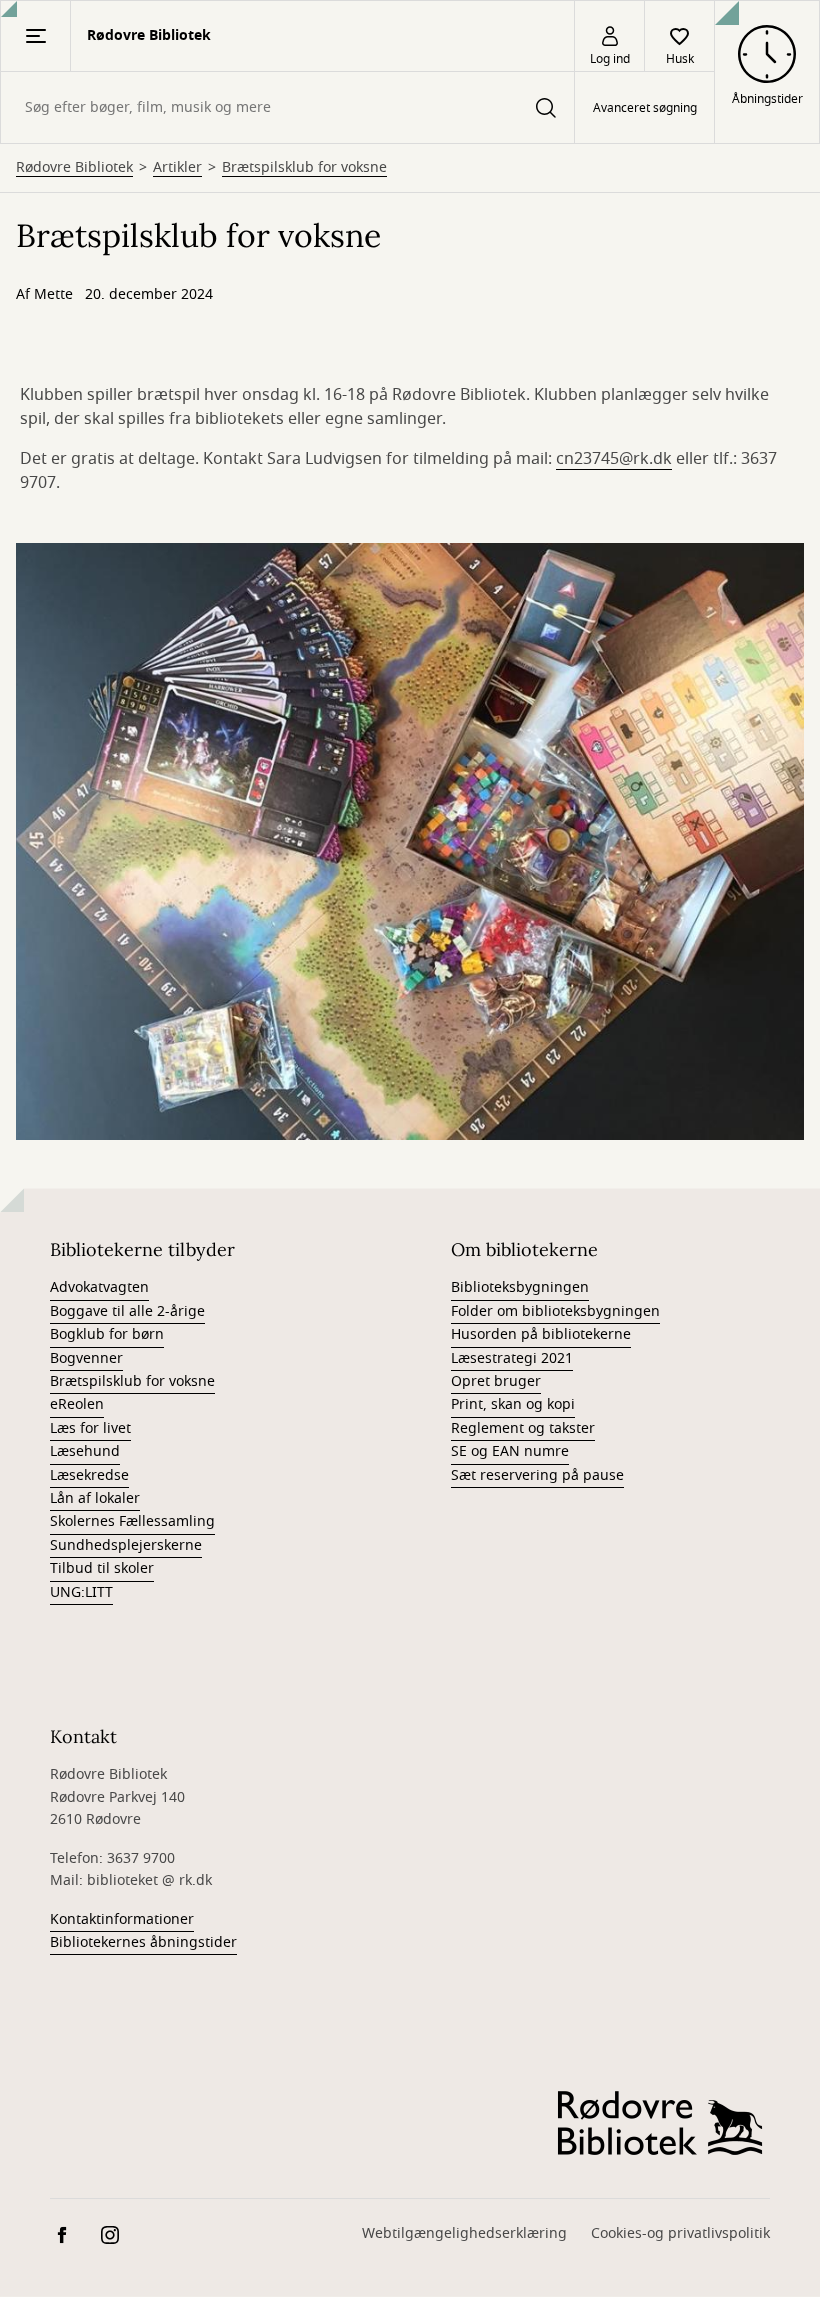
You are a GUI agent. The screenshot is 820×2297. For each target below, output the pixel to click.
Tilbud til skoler (102, 1568)
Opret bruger (496, 1381)
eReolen (77, 1404)
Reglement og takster (523, 1428)
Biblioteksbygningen (520, 1287)
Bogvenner (86, 1358)
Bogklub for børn (107, 1334)
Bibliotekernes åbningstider (143, 1942)
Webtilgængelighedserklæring (464, 2233)
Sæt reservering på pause (537, 1475)
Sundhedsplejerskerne (126, 1545)
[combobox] (287, 107)
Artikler (177, 168)
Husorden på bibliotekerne (541, 1334)
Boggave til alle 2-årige (127, 1311)
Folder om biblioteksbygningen (555, 1311)
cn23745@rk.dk (614, 459)
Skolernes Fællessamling (132, 1521)
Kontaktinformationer (122, 1919)
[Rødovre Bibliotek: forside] (660, 2124)
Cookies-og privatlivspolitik (680, 2233)
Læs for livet (90, 1428)
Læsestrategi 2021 (512, 1358)
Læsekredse (89, 1475)
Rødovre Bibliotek (74, 168)
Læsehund (85, 1451)
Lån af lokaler (95, 1498)
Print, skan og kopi (513, 1404)
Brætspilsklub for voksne (304, 168)
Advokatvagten (99, 1287)
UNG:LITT (81, 1592)
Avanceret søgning (645, 108)
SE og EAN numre (510, 1451)
